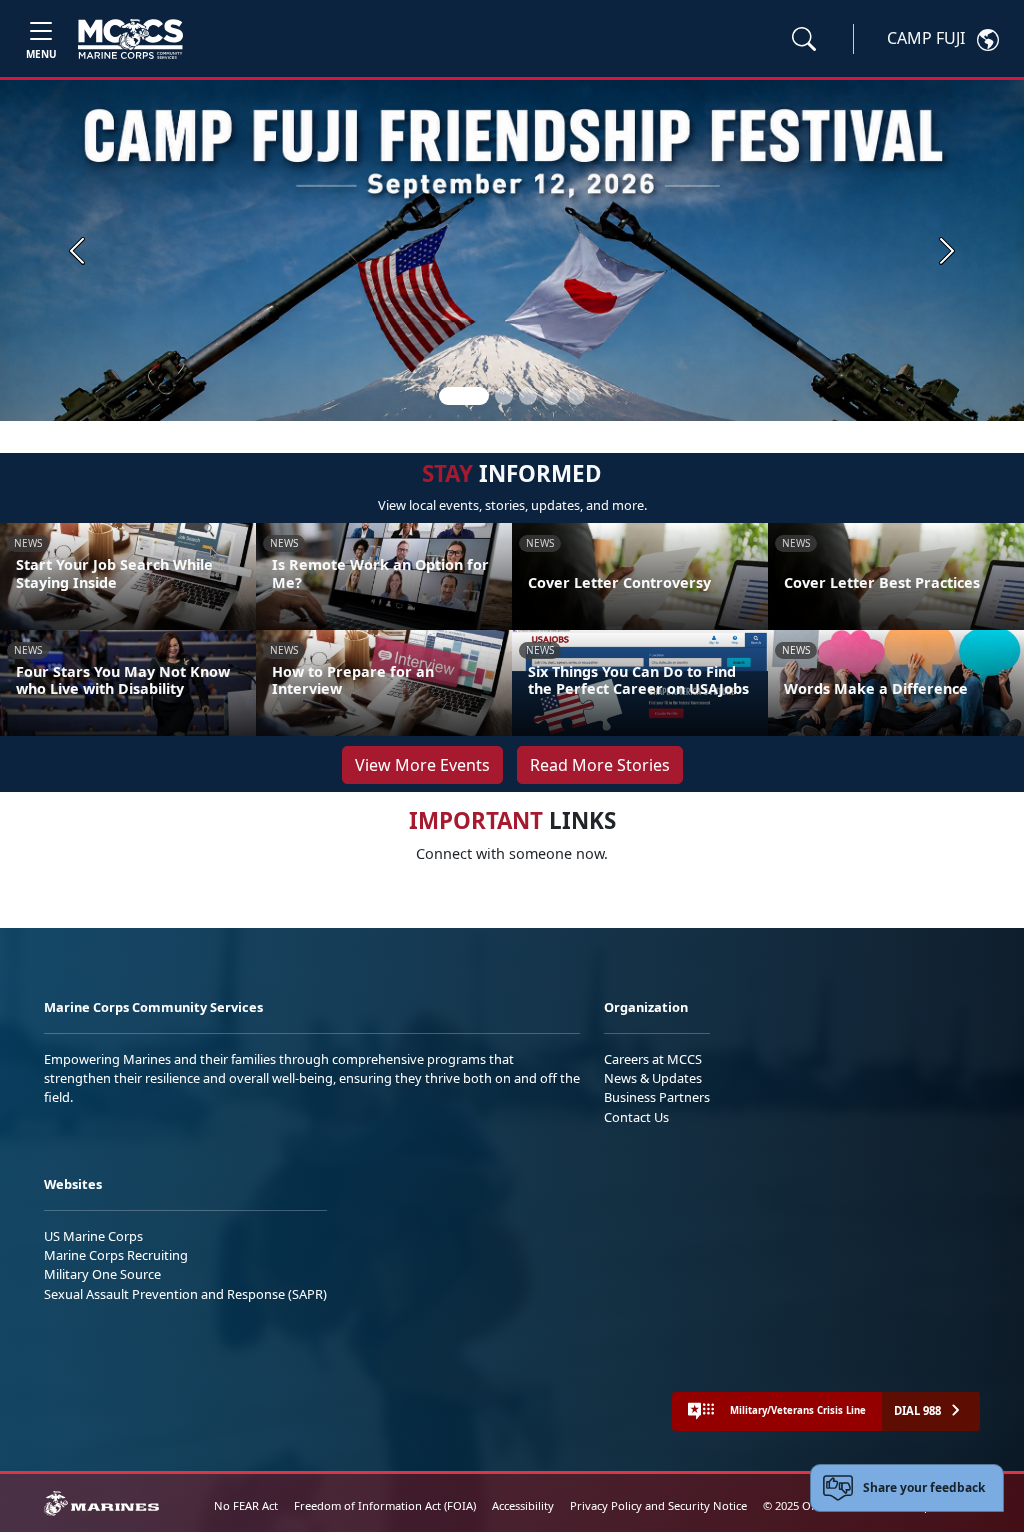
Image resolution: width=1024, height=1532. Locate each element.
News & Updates (653, 1078)
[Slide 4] (552, 396)
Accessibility (523, 1505)
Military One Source (102, 1274)
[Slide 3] (528, 396)
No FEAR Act (246, 1505)
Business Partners (657, 1097)
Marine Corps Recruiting (116, 1255)
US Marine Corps (93, 1236)
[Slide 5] (576, 396)
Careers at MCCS (653, 1059)
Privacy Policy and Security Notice (658, 1505)
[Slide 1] (464, 396)
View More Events (422, 765)
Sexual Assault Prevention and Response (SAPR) (185, 1294)
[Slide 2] (504, 396)
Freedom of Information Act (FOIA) (385, 1505)
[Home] (130, 39)
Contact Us (636, 1117)
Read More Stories (600, 765)
